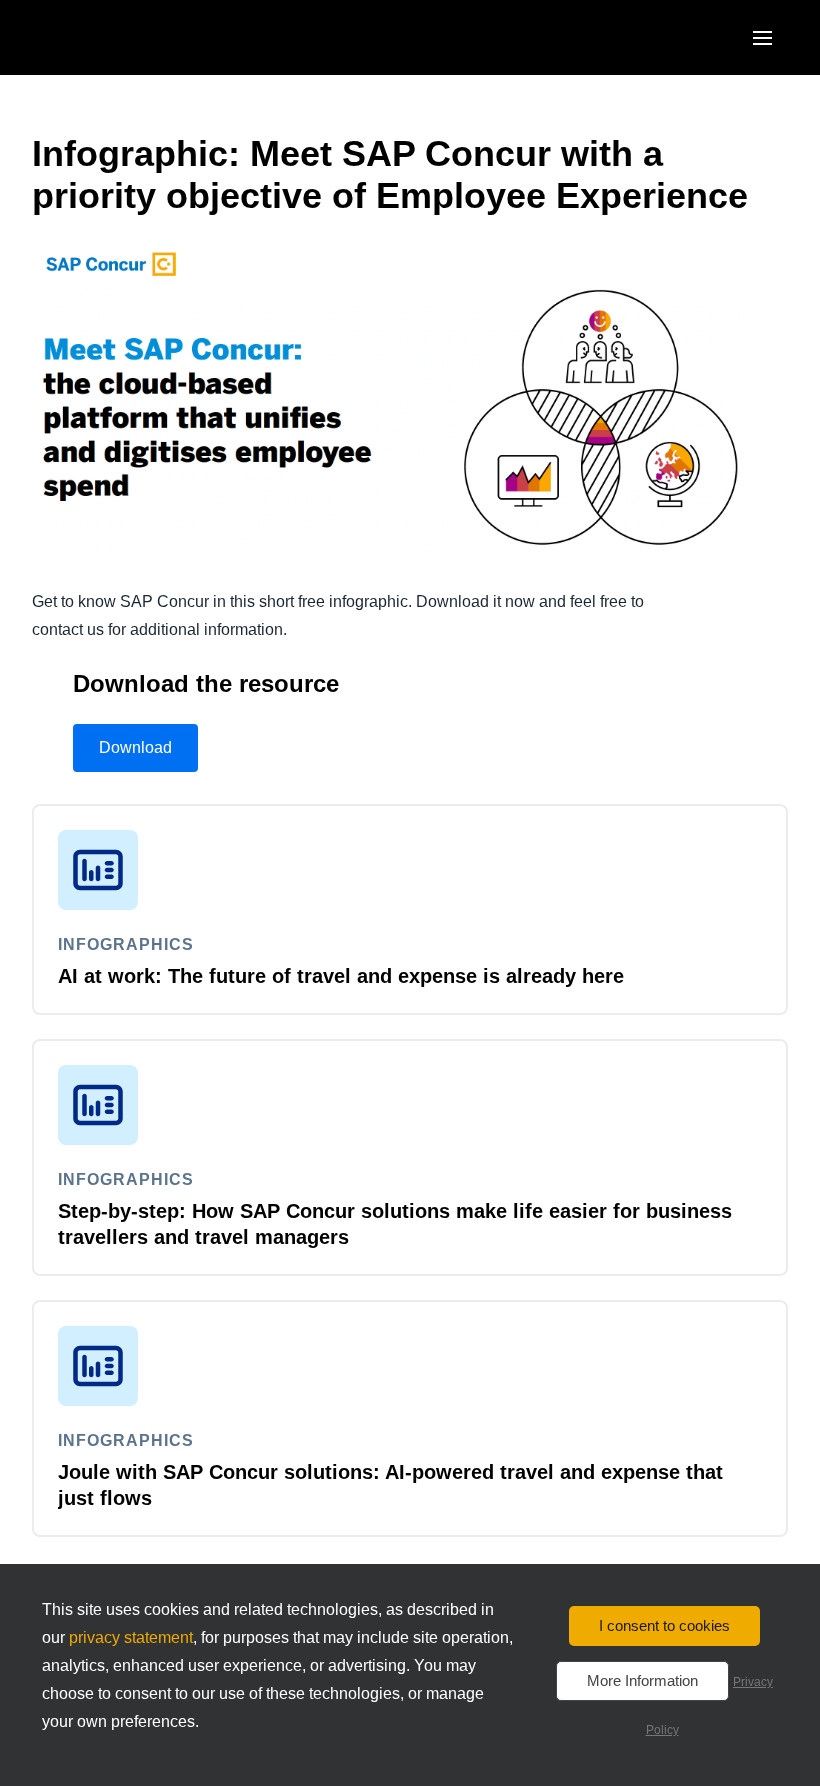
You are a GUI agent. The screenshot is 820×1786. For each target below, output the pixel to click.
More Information (642, 1680)
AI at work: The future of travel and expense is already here (341, 976)
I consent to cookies (664, 1625)
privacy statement (131, 1637)
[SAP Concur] (124, 37)
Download (135, 747)
